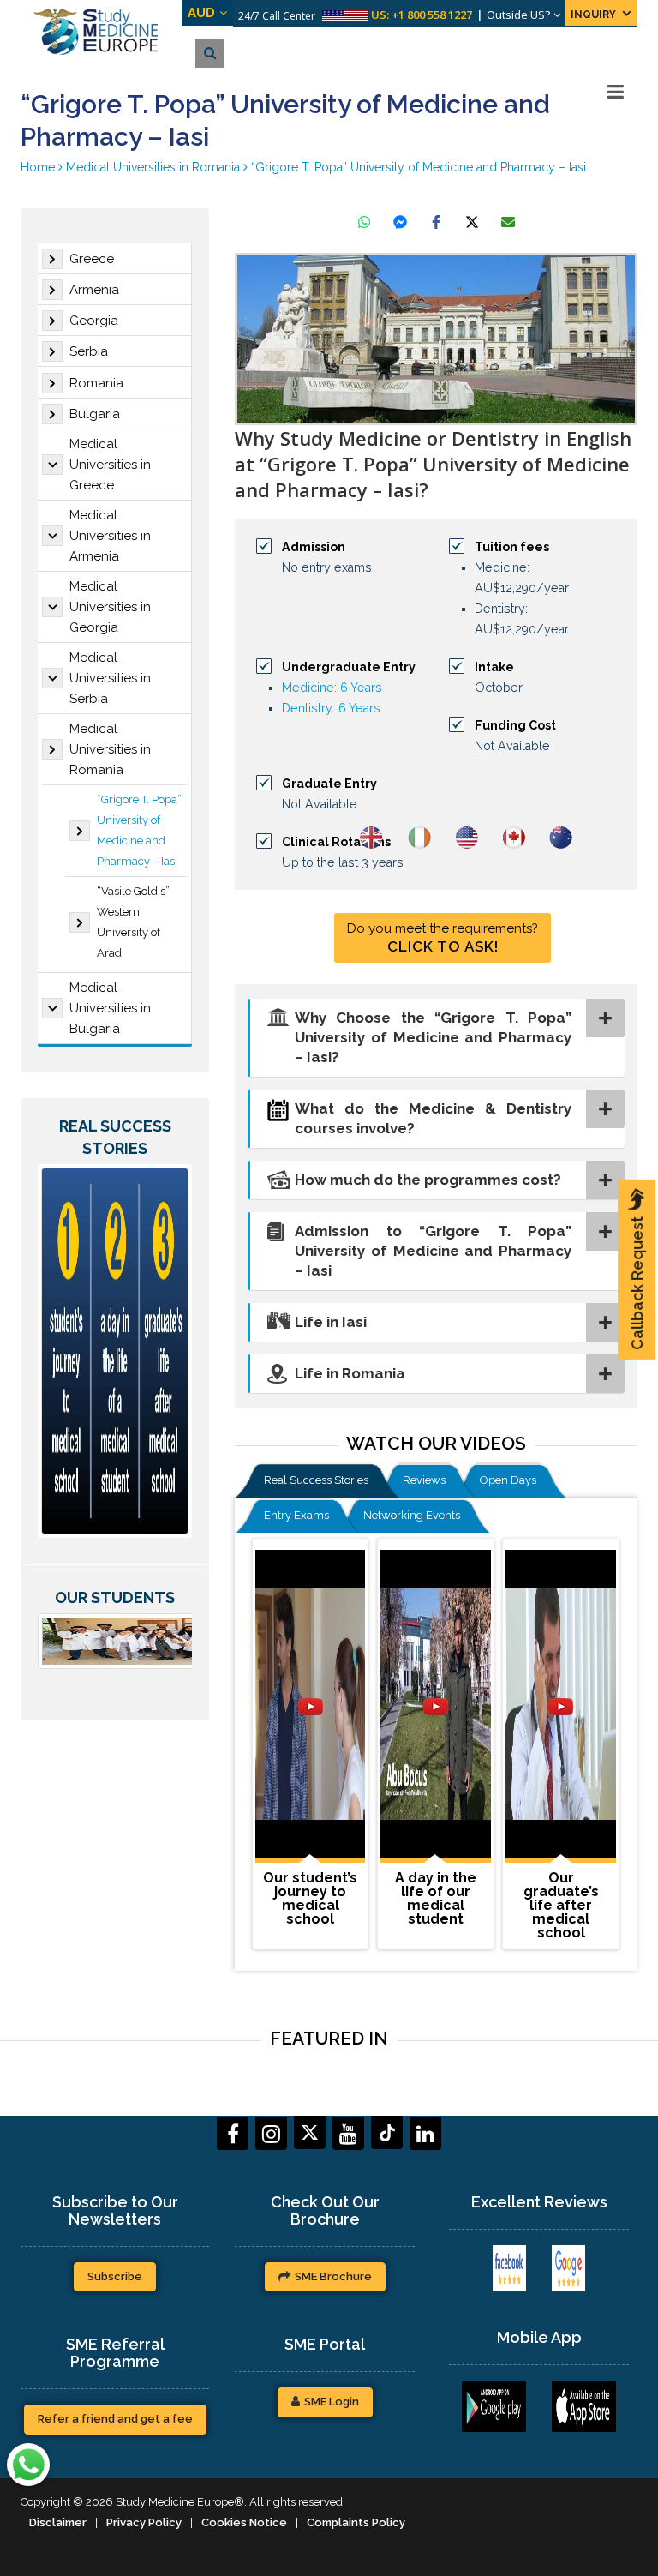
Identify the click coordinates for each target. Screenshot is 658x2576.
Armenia (94, 290)
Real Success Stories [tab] (316, 1480)
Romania (96, 383)
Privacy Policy (144, 2522)
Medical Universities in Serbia (110, 678)
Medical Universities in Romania (110, 749)
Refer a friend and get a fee (115, 2419)
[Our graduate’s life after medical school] (560, 1706)
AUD (201, 13)
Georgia (94, 321)
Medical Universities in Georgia (110, 607)
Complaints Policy (356, 2522)
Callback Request (637, 1283)
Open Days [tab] (508, 1480)
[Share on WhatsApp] (364, 222)
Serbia (89, 351)
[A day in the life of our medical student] (435, 1706)
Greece (92, 259)
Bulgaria (95, 414)
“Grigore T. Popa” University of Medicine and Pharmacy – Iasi (139, 830)
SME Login (332, 2402)
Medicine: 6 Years (332, 688)
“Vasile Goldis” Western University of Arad (133, 922)
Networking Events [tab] (412, 1515)
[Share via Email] (508, 222)
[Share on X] (472, 222)
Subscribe (115, 2276)
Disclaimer (58, 2522)
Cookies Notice (244, 2522)
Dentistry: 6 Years (331, 708)
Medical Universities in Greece (110, 465)
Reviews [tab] (424, 1480)
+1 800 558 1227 (432, 15)
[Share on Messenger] (400, 222)
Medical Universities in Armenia (110, 536)
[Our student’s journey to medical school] (310, 1706)
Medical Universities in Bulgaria (110, 1008)
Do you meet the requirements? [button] (443, 938)
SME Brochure (333, 2276)
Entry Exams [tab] (296, 1515)
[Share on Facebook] (436, 222)
